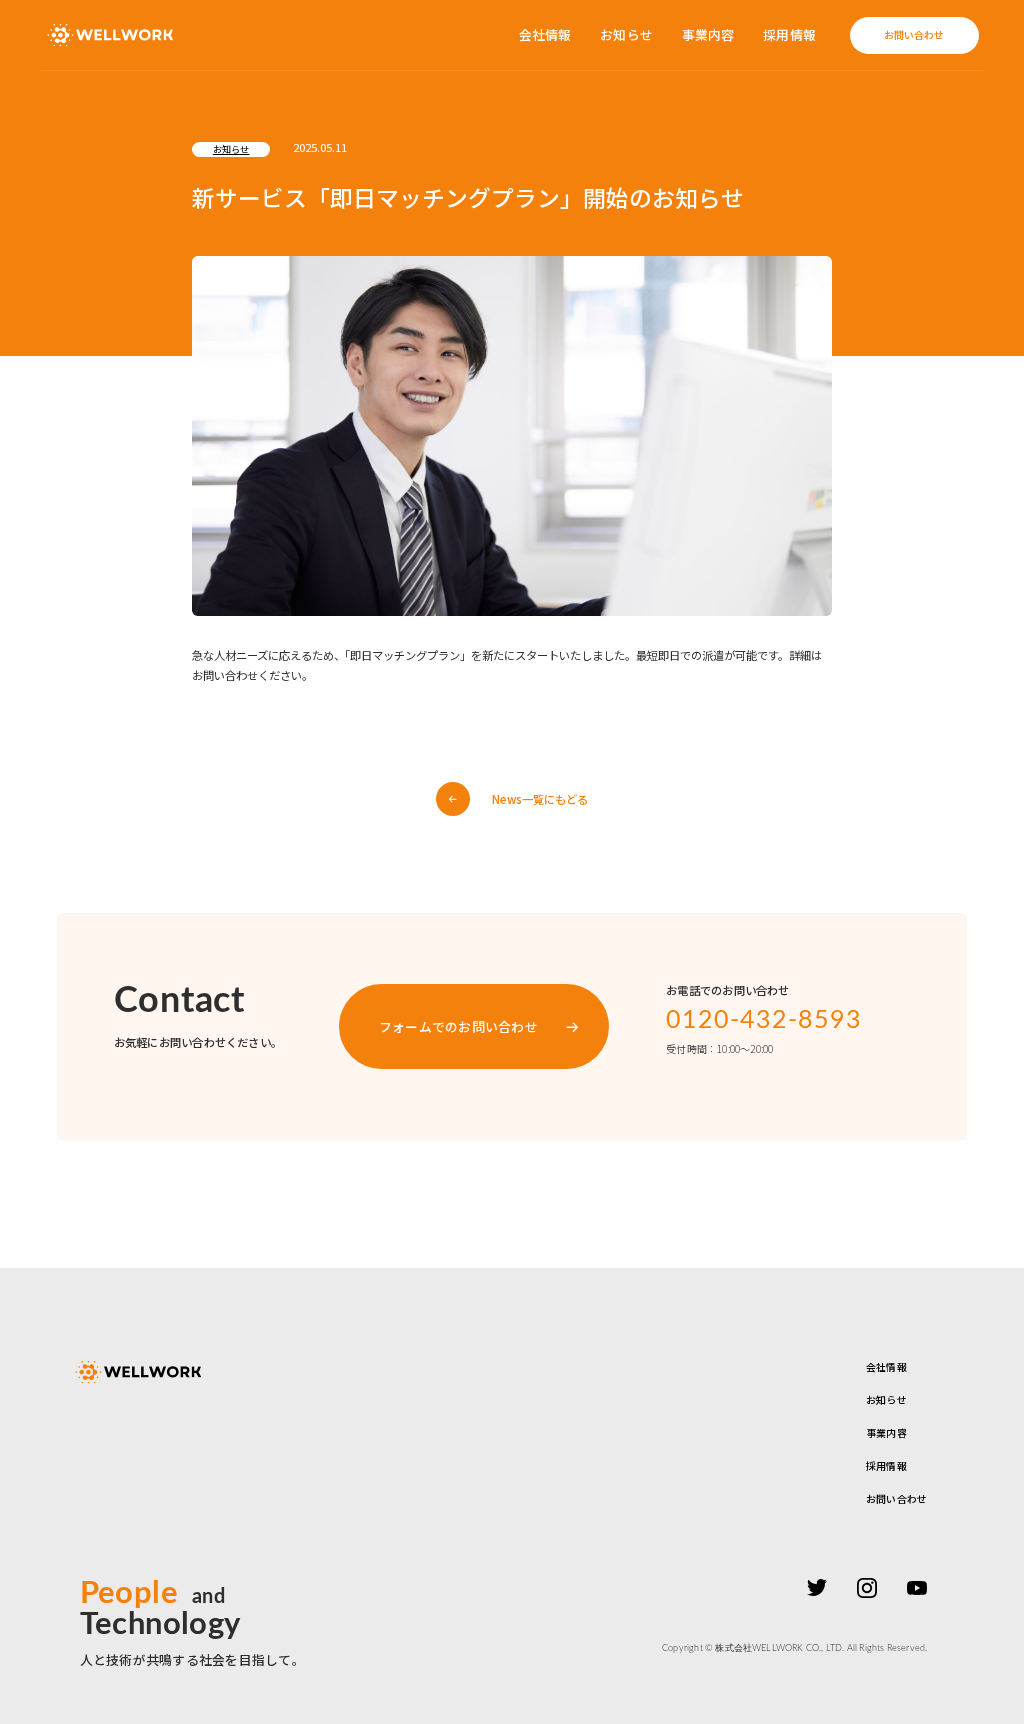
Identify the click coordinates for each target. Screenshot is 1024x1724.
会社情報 (545, 35)
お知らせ (626, 35)
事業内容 (708, 35)
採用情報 (789, 35)
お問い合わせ (896, 1498)
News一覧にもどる (540, 799)
